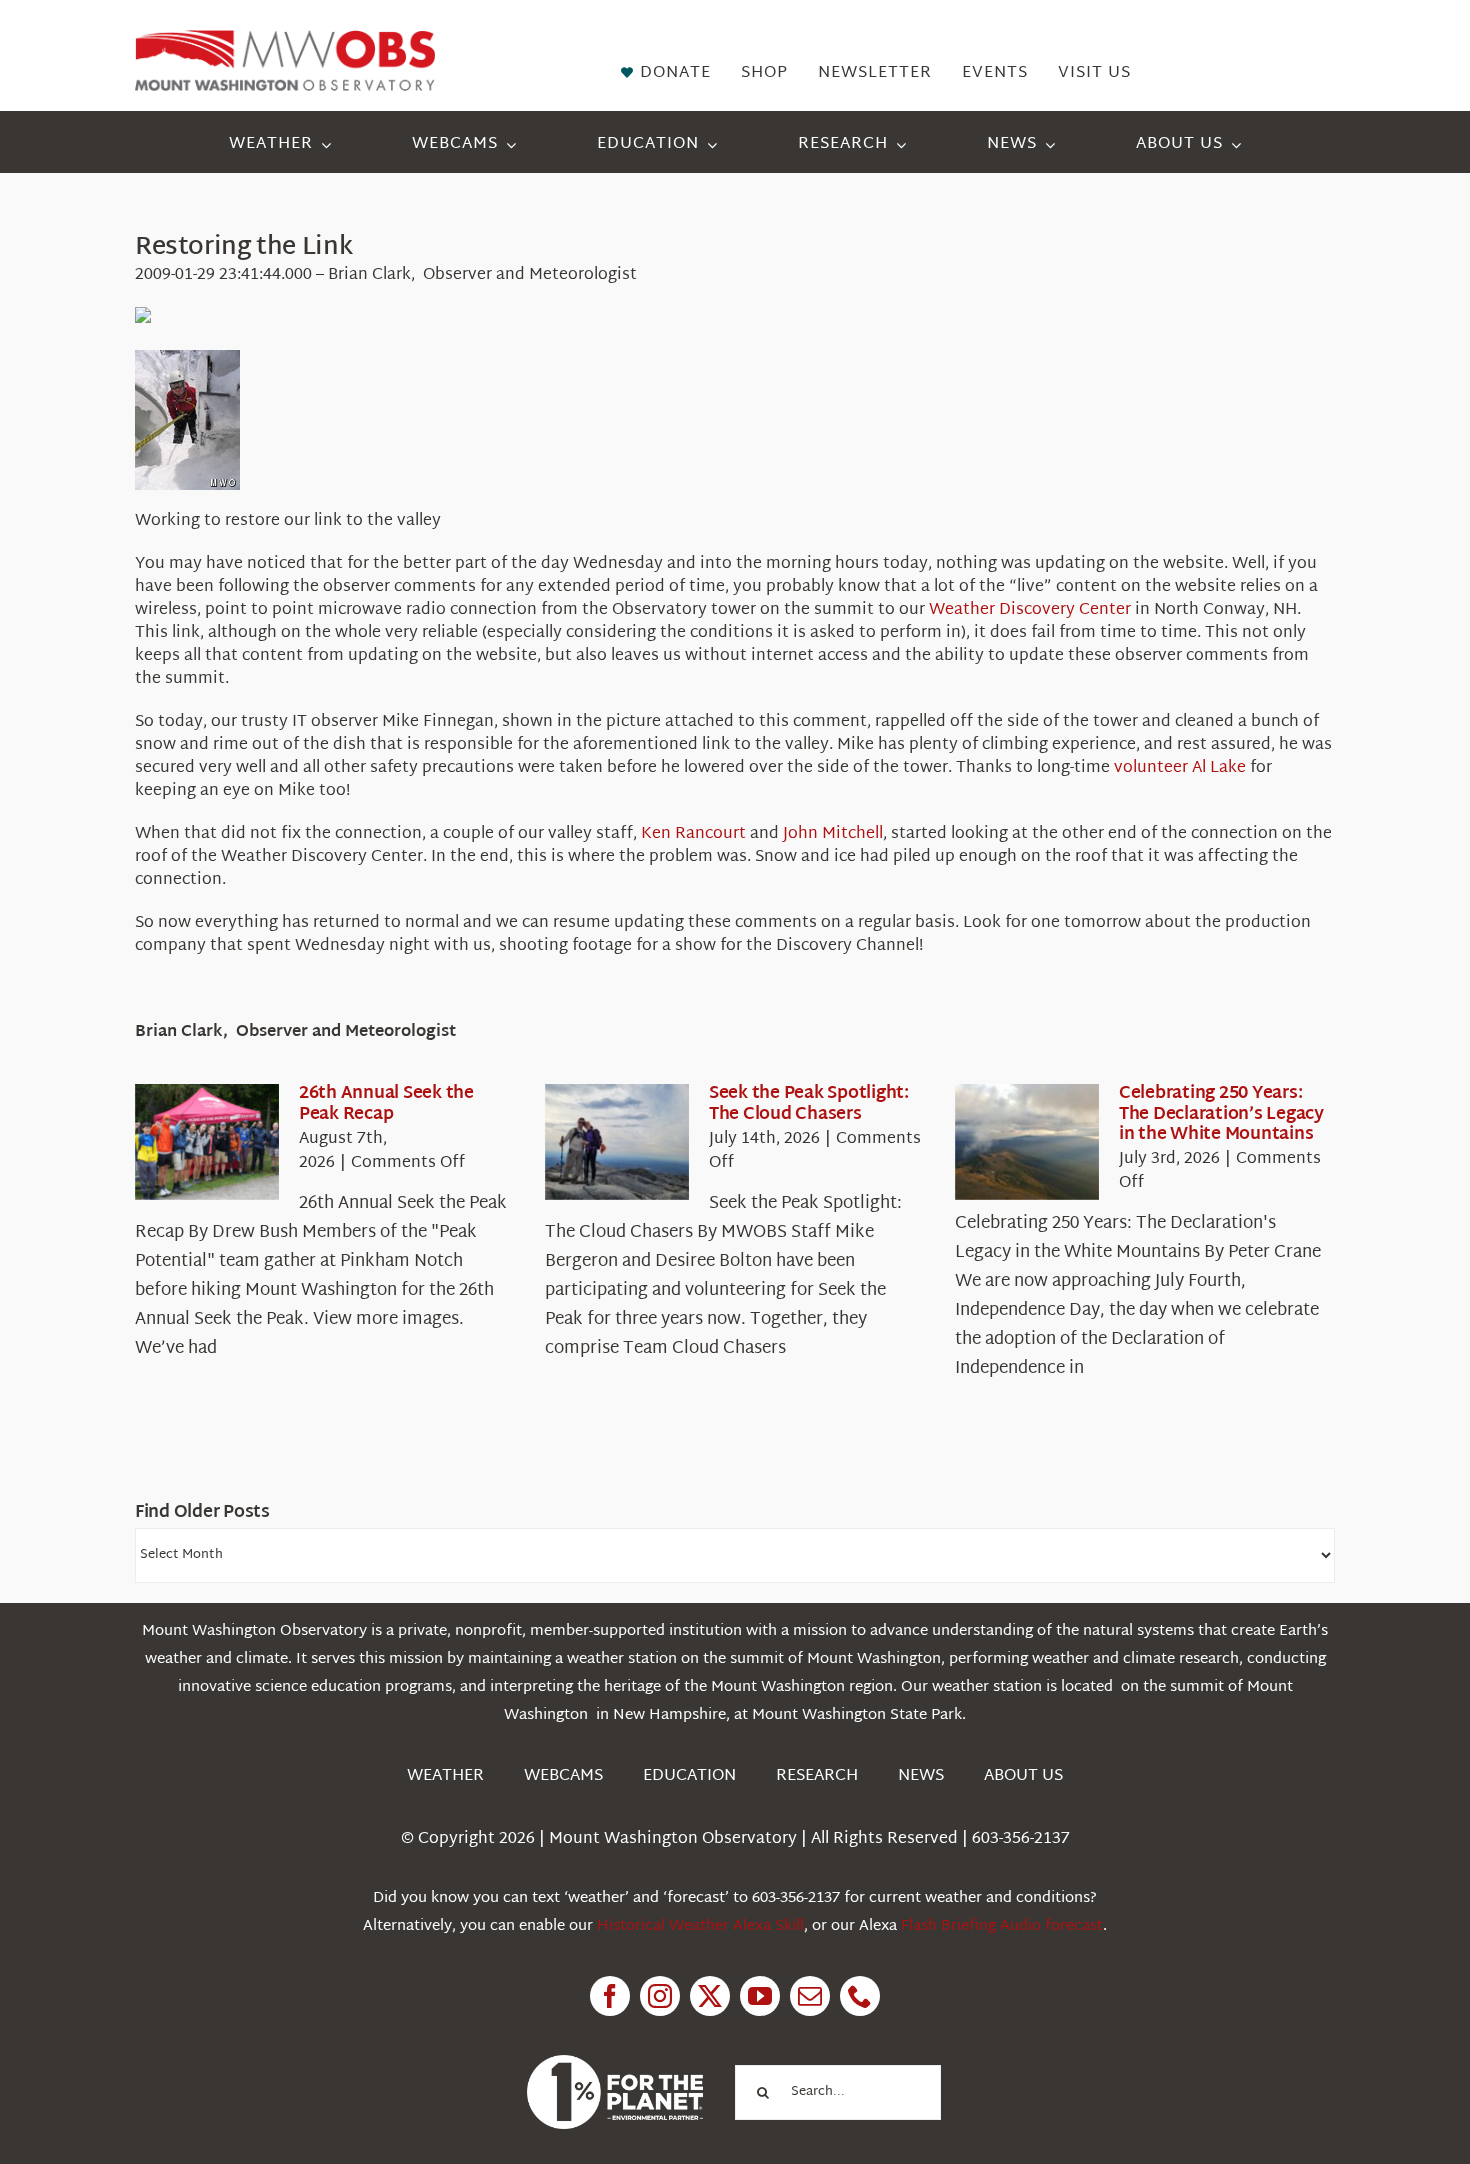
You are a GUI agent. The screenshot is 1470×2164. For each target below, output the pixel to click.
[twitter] (710, 1996)
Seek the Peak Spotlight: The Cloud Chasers (809, 1103)
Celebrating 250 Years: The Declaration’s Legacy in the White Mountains (1221, 1114)
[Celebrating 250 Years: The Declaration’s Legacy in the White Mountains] (1027, 1142)
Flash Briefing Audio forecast (1002, 1926)
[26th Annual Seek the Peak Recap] (207, 1142)
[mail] (810, 1996)
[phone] (860, 1996)
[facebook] (610, 1996)
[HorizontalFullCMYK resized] (285, 38)
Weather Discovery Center (1030, 610)
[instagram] (660, 1996)
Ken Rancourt (693, 834)
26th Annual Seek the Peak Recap (386, 1103)
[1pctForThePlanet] (615, 2063)
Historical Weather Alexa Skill (700, 1926)
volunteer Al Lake (1180, 768)
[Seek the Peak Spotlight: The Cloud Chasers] (617, 1142)
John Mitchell (833, 834)
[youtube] (760, 1996)
